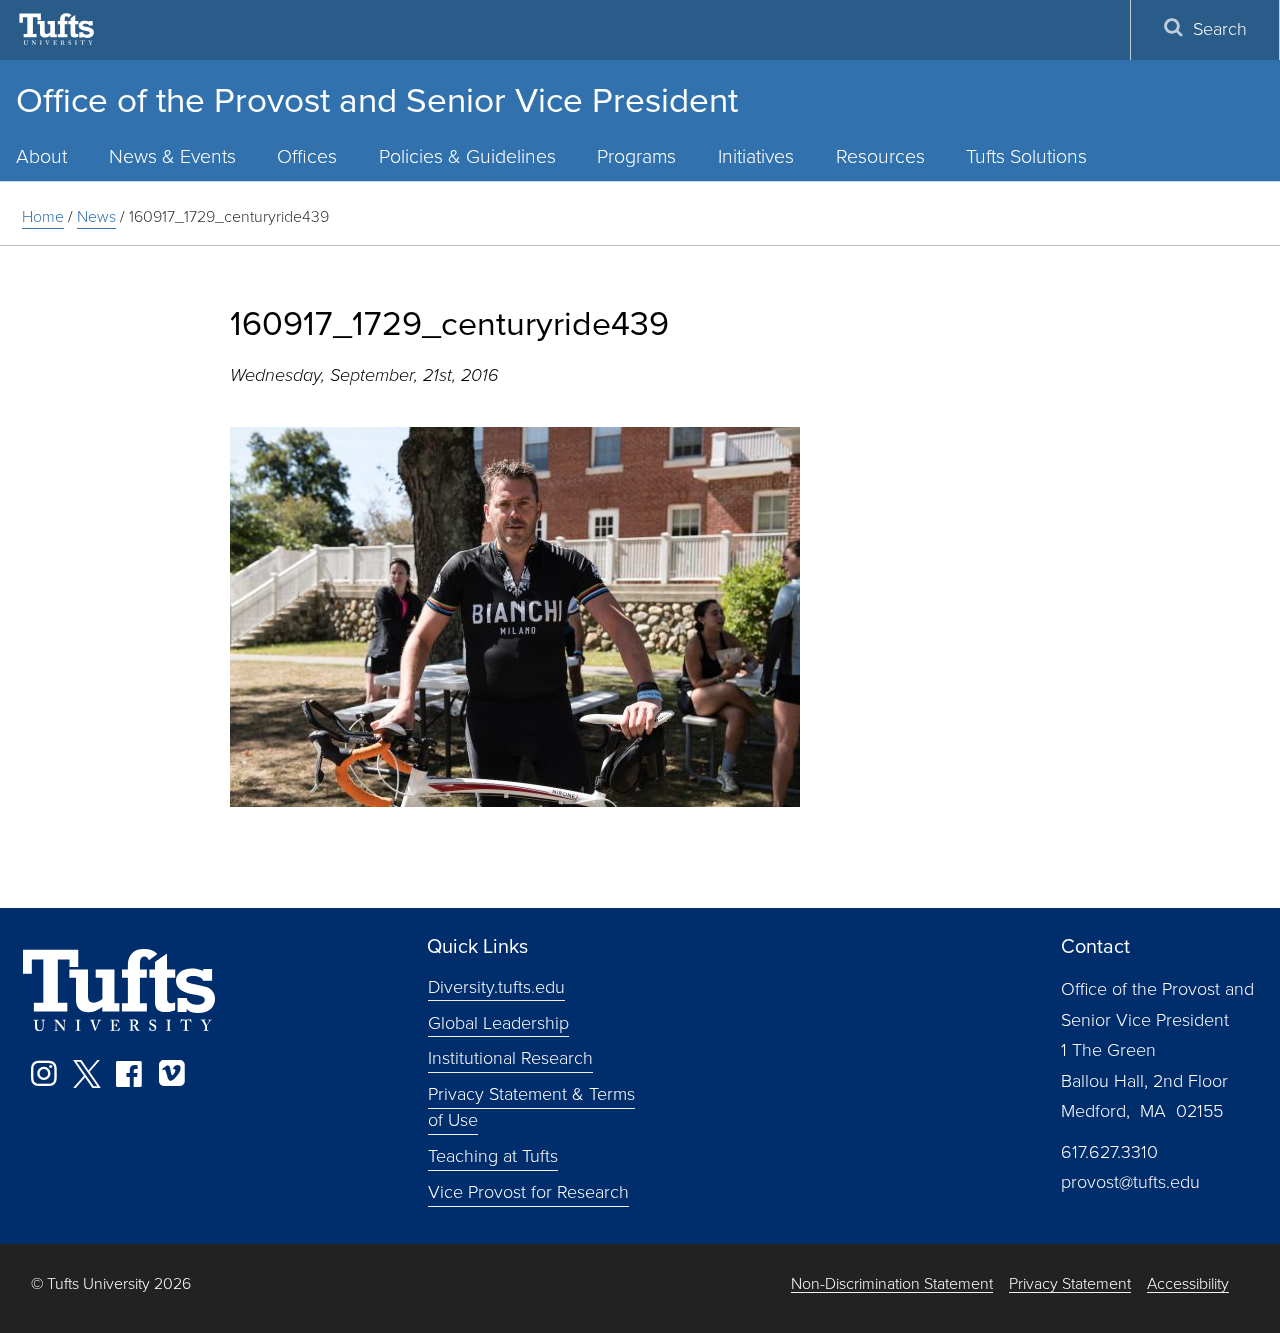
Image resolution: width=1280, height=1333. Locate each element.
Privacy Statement (1070, 1284)
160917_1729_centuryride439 (229, 216)
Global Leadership (498, 1022)
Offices (307, 156)
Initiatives (756, 156)
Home (43, 216)
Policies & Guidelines (467, 156)
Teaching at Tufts (493, 1156)
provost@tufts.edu (1130, 1182)
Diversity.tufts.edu (496, 986)
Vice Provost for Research (528, 1192)
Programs (636, 156)
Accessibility (1188, 1284)
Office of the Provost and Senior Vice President (377, 100)
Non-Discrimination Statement (892, 1284)
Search (1220, 29)
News (96, 216)
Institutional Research (510, 1058)
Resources (880, 156)
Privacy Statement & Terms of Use (531, 1107)
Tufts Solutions (1026, 156)
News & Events (172, 156)
